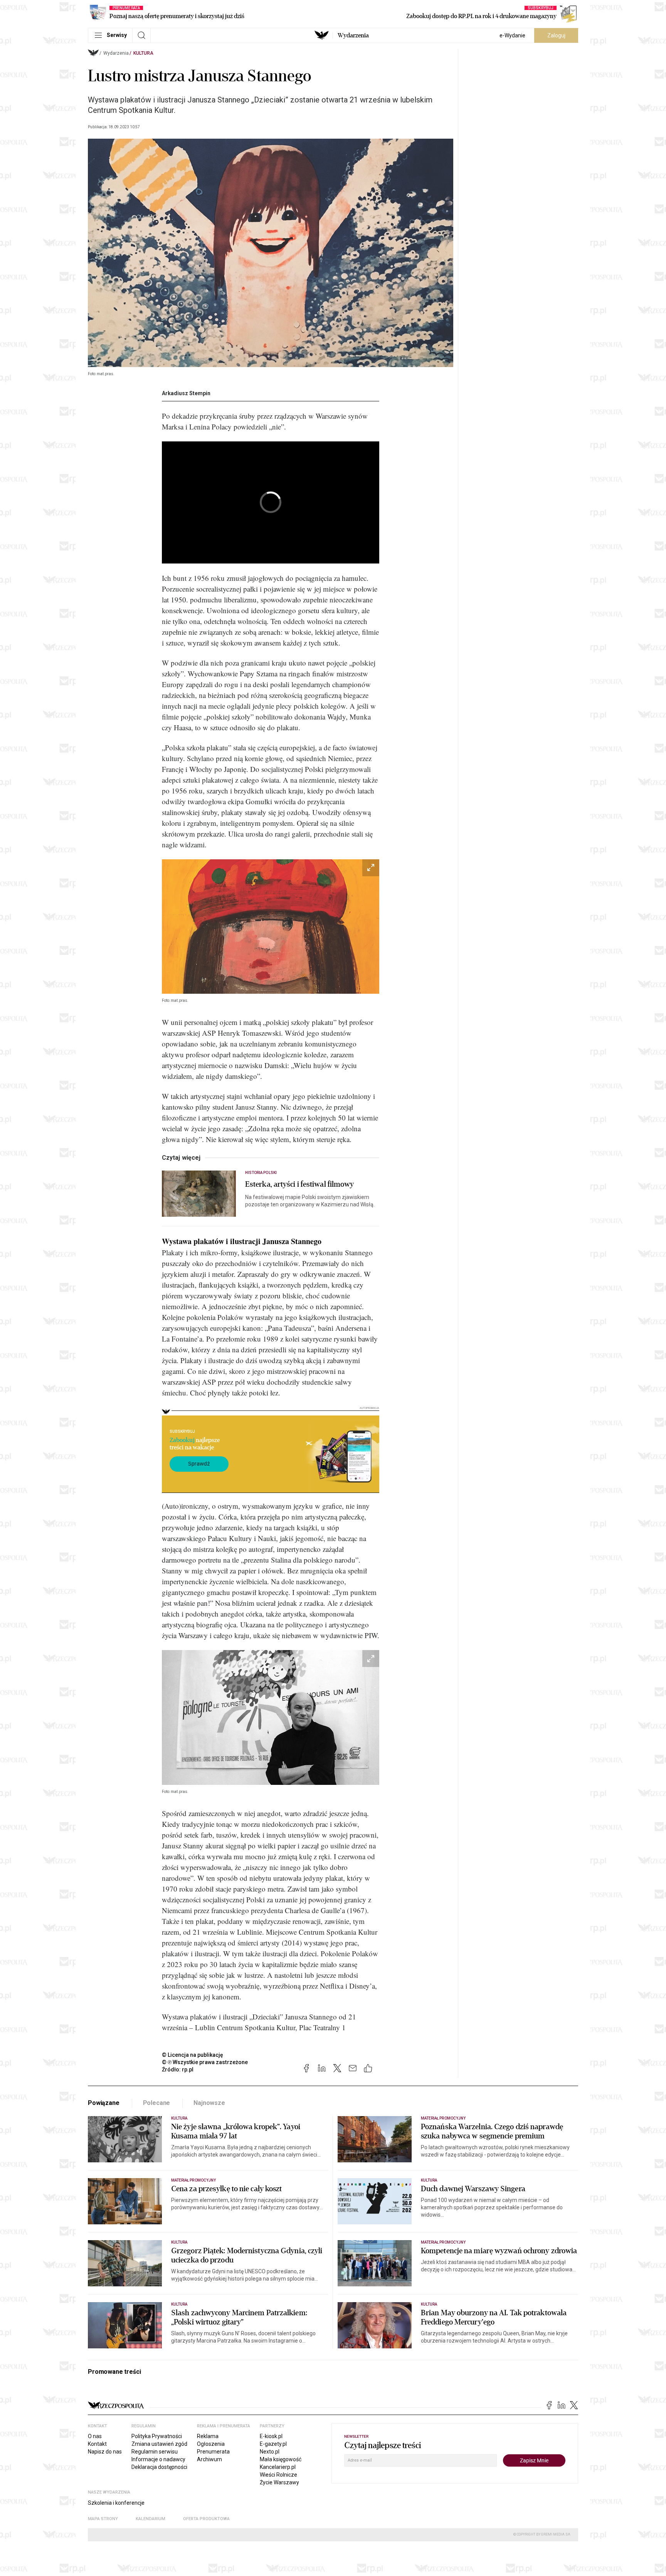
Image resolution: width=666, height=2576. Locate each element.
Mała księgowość (281, 2459)
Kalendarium (151, 2519)
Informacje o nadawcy (158, 2459)
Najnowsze (209, 2103)
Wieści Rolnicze (278, 2475)
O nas (95, 2436)
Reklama (208, 2436)
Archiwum (209, 2459)
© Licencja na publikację (193, 2055)
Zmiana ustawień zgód (159, 2444)
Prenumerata (213, 2452)
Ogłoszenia (211, 2444)
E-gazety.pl (273, 2444)
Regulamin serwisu (155, 2452)
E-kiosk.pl (271, 2436)
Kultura (143, 53)
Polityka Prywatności (157, 2436)
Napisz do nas (105, 2452)
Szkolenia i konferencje (116, 2503)
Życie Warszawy (279, 2482)
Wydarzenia (353, 35)
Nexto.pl (270, 2452)
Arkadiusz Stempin (186, 393)
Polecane (157, 2103)
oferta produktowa (206, 2519)
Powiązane (104, 2103)
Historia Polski (261, 1173)
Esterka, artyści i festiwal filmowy (300, 1184)
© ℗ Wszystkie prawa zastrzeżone (205, 2062)
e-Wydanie (512, 35)
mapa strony (103, 2519)
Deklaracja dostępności (159, 2467)
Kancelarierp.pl (278, 2467)
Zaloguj (556, 35)
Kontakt (97, 2444)
